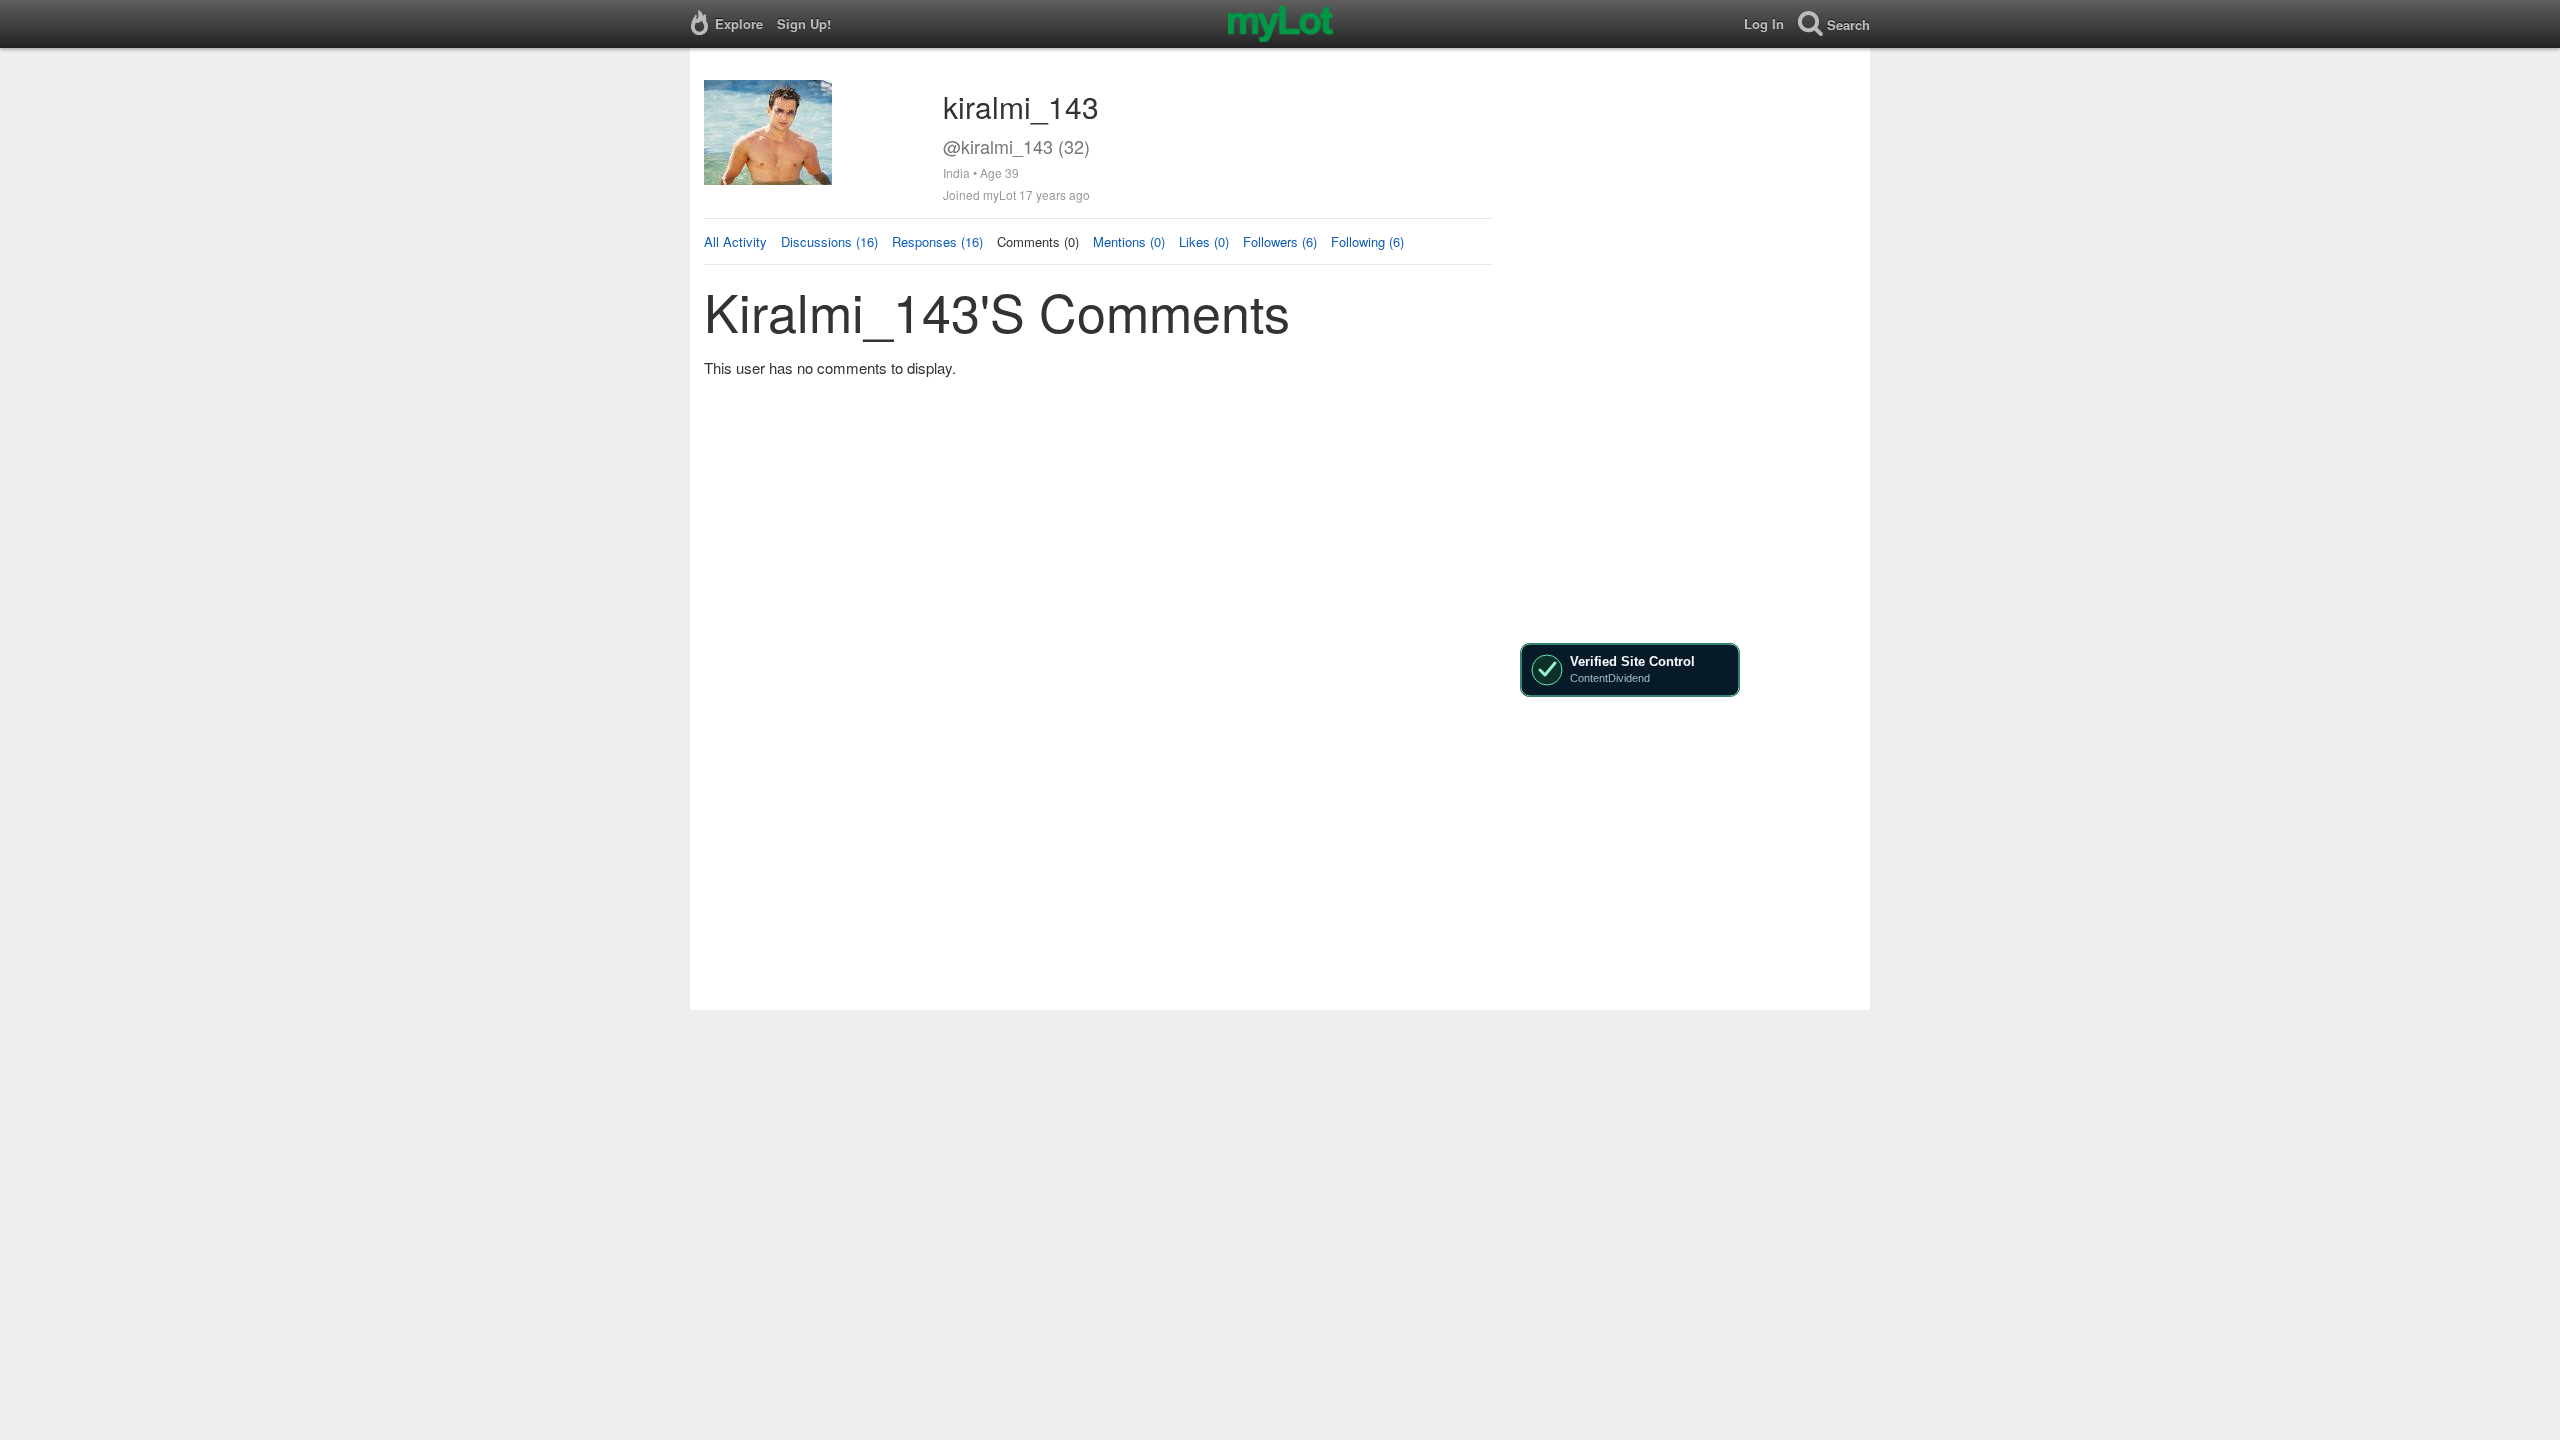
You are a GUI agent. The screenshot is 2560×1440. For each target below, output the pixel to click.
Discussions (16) (829, 241)
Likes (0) (1204, 241)
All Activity (735, 241)
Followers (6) (1280, 241)
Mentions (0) (1129, 241)
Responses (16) (937, 241)
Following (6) (1367, 241)
